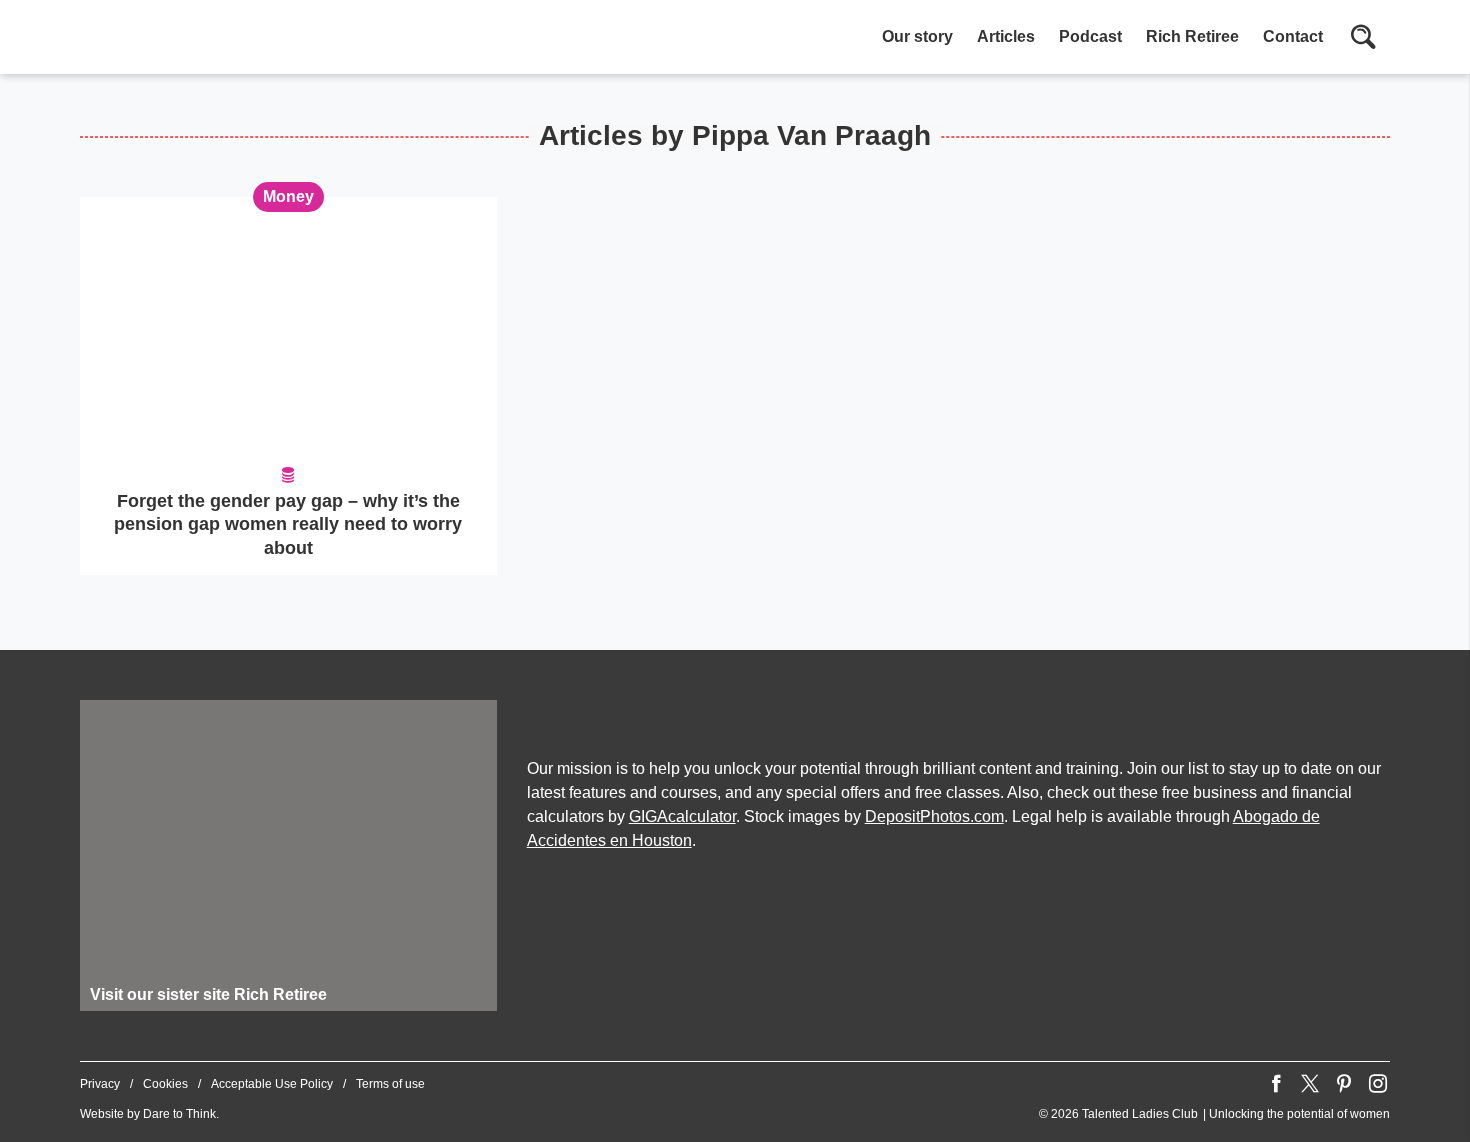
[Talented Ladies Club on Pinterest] (1344, 1084)
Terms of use (390, 1084)
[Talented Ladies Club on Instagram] (1378, 1084)
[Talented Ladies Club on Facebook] (1276, 1084)
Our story (917, 36)
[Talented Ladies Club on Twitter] (1310, 1084)
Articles (1006, 36)
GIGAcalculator (682, 816)
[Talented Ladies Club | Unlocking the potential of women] (290, 39)
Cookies (165, 1084)
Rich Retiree (1192, 36)
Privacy (100, 1084)
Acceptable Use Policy (272, 1084)
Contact (1293, 36)
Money (288, 196)
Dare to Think (179, 1114)
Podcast (1090, 36)
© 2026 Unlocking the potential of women (1214, 1114)
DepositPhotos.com (934, 816)
